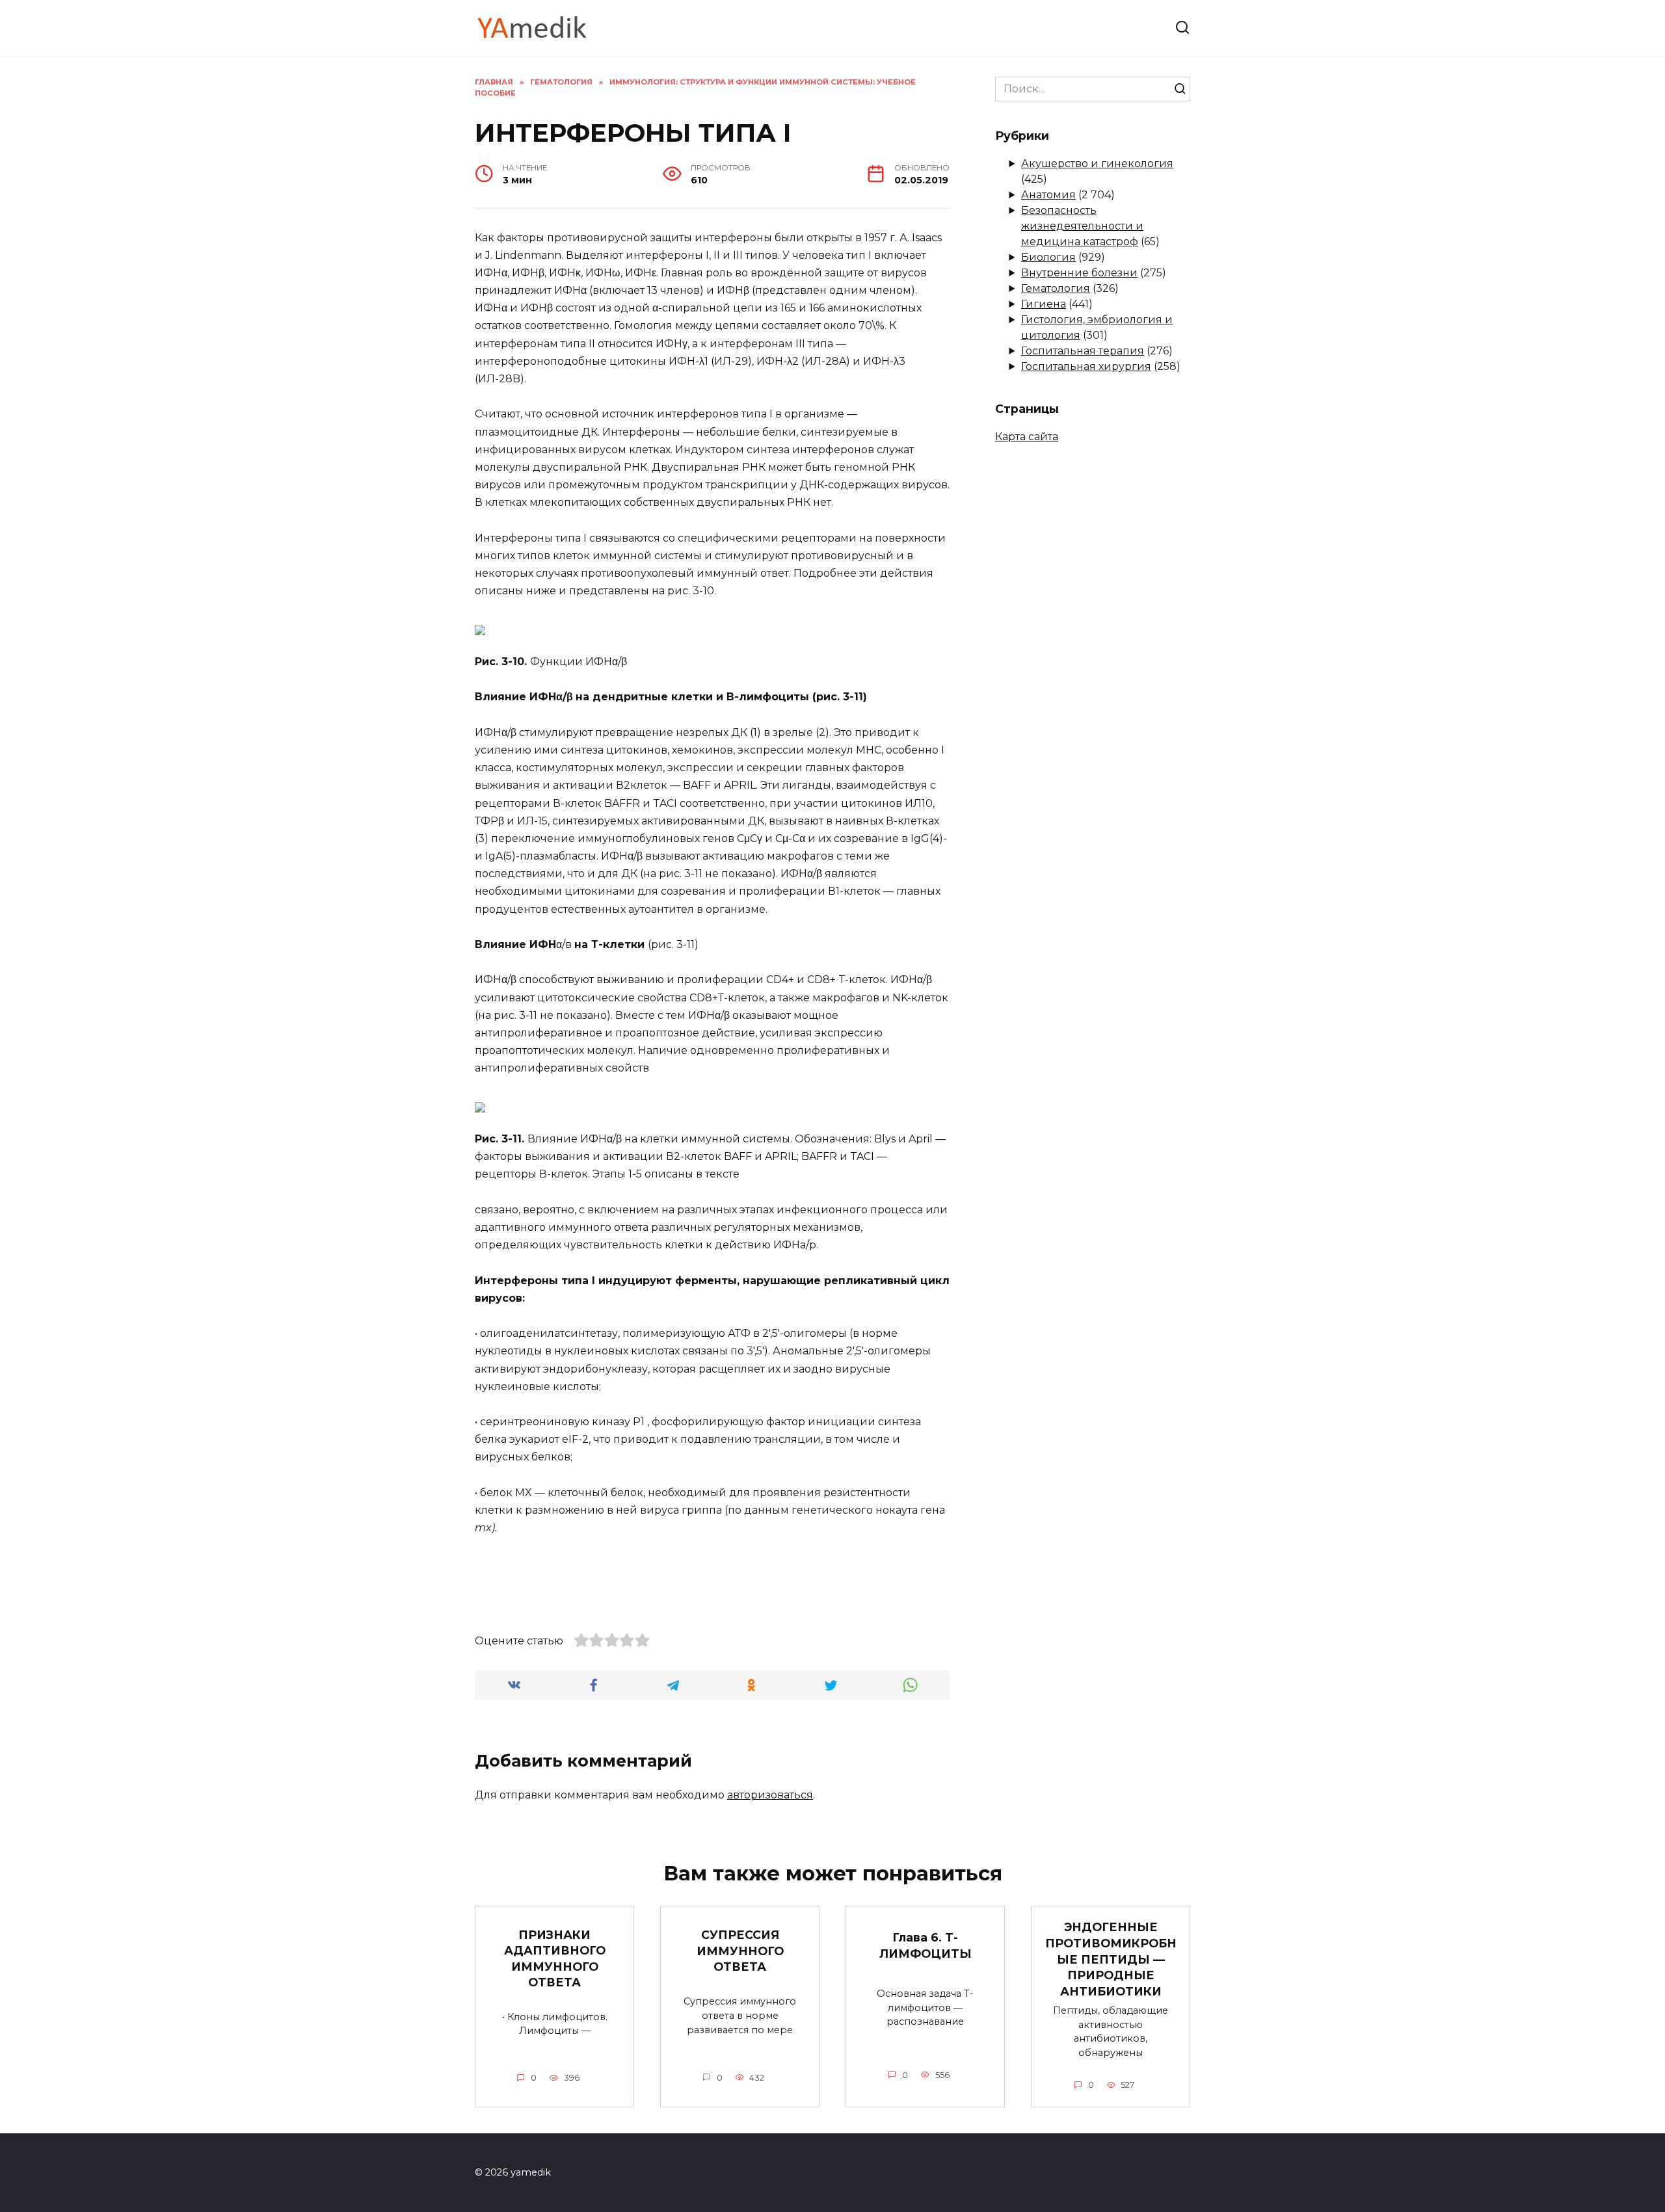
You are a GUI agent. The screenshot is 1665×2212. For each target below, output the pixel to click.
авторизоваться (770, 1795)
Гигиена (1044, 304)
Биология (1048, 257)
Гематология (1056, 288)
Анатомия (1048, 195)
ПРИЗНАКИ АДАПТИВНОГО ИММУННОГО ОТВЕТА (555, 1958)
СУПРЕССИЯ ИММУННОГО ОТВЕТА (740, 1951)
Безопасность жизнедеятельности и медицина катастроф (1082, 226)
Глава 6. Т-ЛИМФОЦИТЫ (926, 1945)
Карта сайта (1027, 437)
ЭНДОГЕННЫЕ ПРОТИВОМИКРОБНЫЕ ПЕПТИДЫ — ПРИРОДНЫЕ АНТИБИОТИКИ (1111, 1959)
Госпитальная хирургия (1086, 366)
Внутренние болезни (1079, 273)
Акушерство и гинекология (1097, 164)
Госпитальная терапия (1083, 351)
